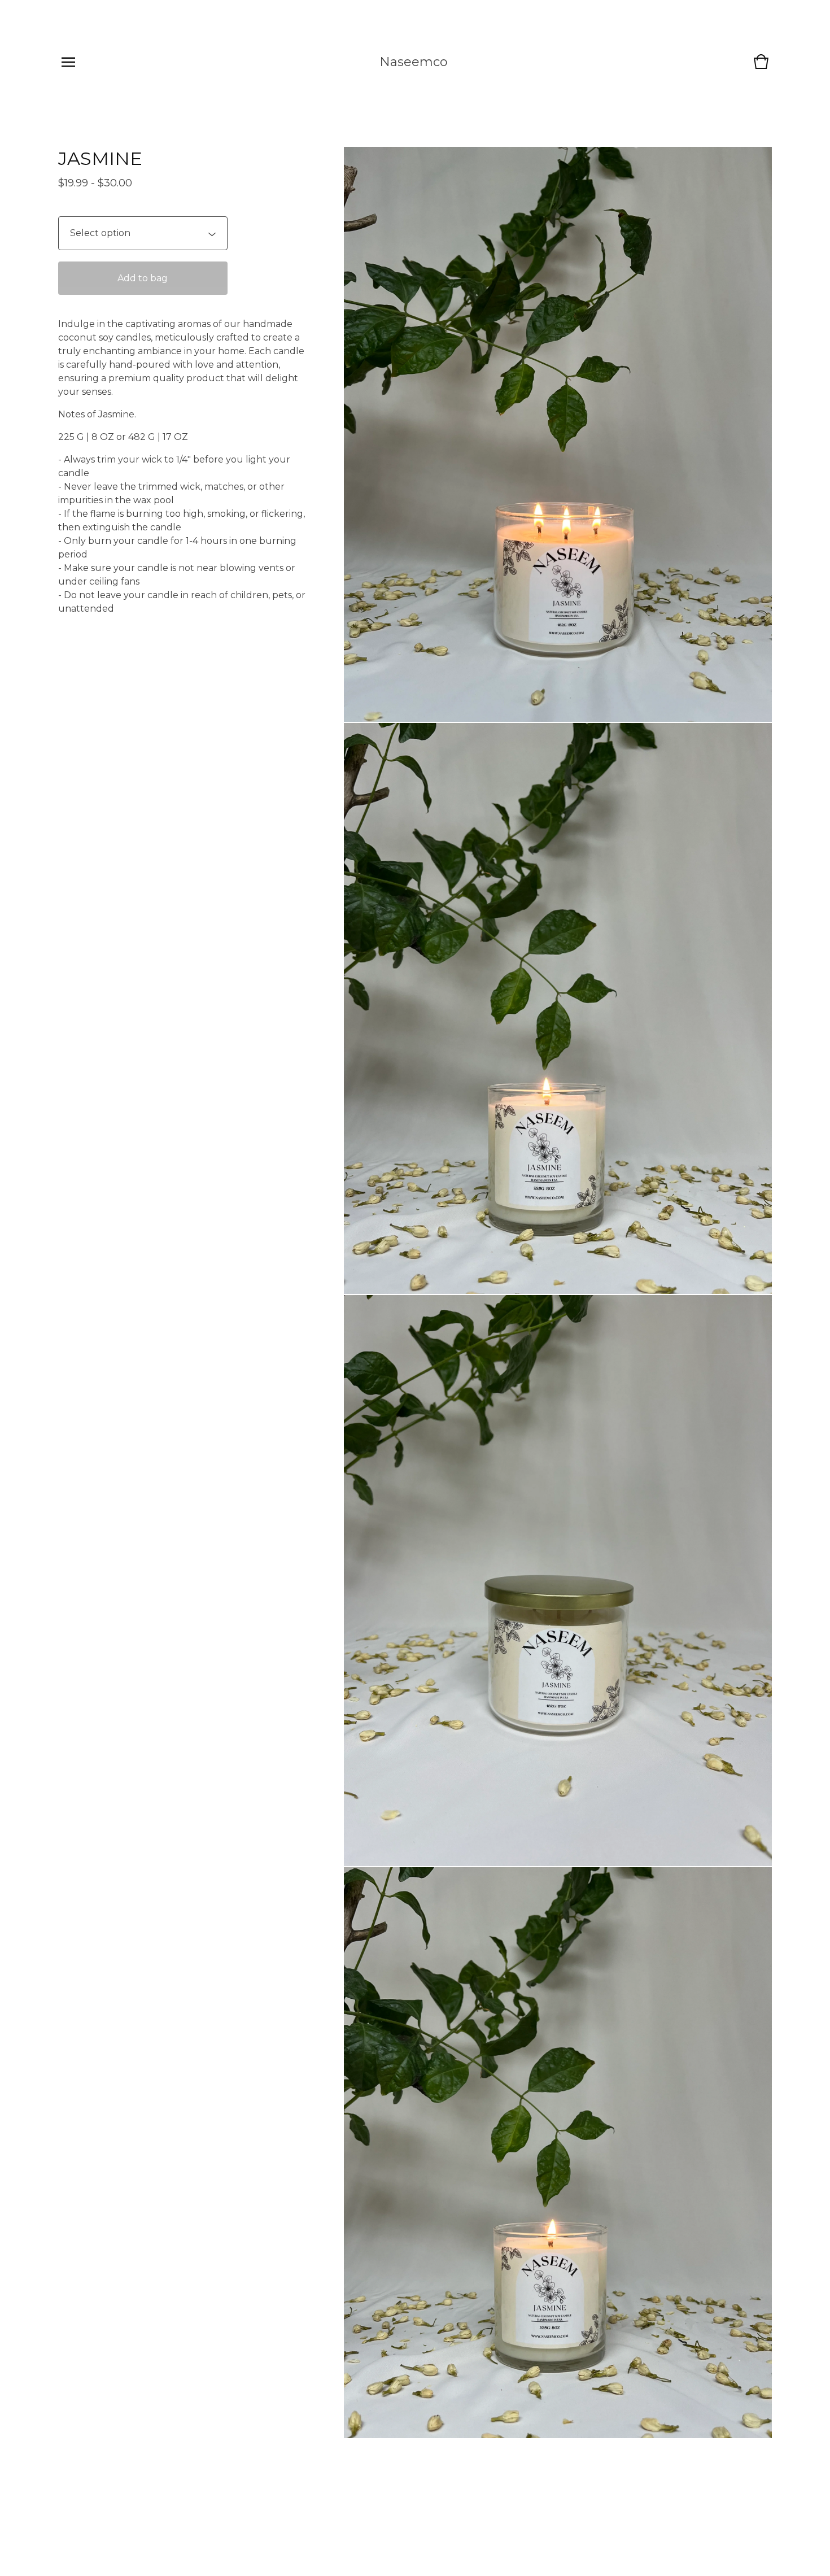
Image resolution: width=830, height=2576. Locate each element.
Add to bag (143, 278)
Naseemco (414, 62)
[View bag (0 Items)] (761, 67)
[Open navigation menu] (68, 62)
